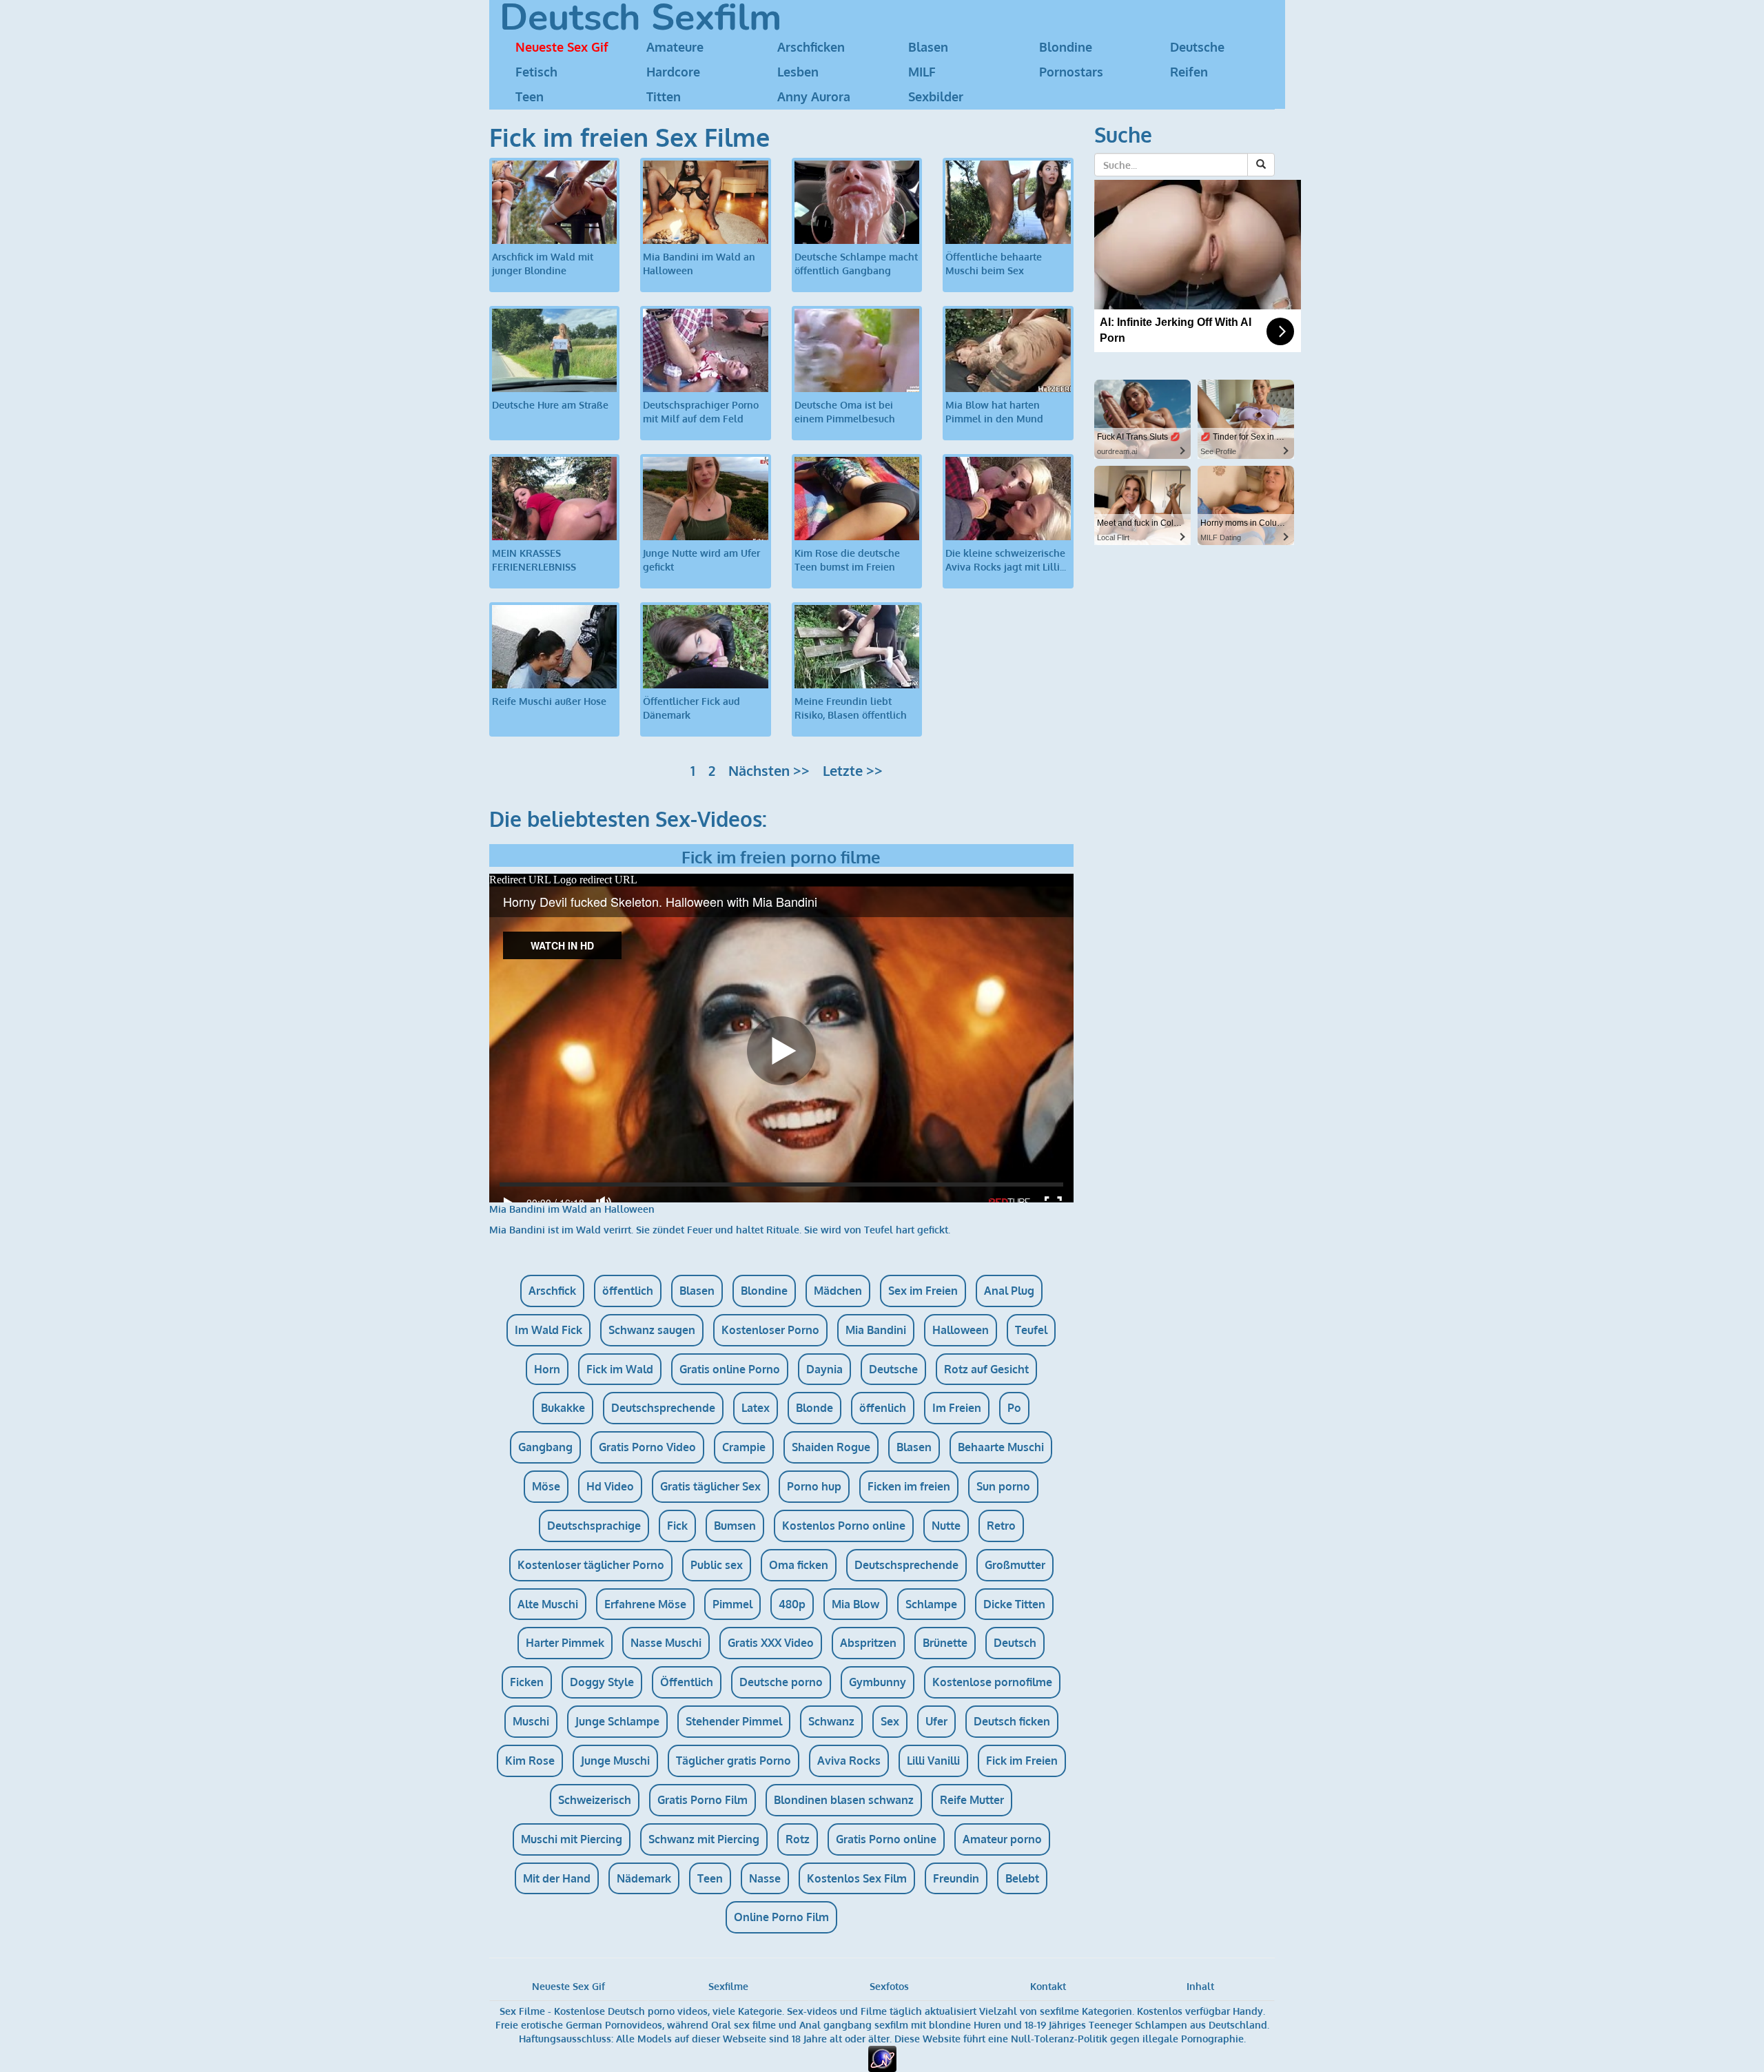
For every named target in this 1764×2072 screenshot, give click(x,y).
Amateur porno (1002, 1839)
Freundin (956, 1878)
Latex (756, 1408)
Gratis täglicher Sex (710, 1486)
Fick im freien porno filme (781, 857)
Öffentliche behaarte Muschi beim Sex (994, 264)
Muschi (531, 1721)
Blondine (1066, 47)
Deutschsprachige (594, 1526)
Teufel (1031, 1330)
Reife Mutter (972, 1800)
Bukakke (563, 1408)
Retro (1001, 1526)
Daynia (824, 1369)
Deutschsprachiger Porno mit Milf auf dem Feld (701, 412)
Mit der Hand (557, 1878)
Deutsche (1197, 47)
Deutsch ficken (1012, 1721)
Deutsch (1015, 1643)
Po (1014, 1408)
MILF (922, 72)
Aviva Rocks (849, 1761)
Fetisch (536, 72)
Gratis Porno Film (702, 1800)
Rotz (798, 1839)
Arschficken (811, 47)
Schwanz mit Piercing (704, 1839)
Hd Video (610, 1486)
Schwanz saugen (652, 1330)
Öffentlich (687, 1682)
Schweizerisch (595, 1800)
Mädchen (838, 1291)
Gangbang (545, 1447)
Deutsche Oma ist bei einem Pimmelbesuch (845, 412)
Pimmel (732, 1604)
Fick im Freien (1022, 1761)
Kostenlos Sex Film (857, 1878)
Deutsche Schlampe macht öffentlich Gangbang (856, 264)
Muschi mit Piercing (572, 1839)
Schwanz (831, 1721)
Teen (530, 96)
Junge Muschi (615, 1761)
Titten (664, 96)
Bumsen (735, 1526)
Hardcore (673, 72)
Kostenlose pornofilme (992, 1682)
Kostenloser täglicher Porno (591, 1565)
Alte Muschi (548, 1604)
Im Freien (957, 1408)
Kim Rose (530, 1761)
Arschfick (552, 1291)
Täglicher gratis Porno (734, 1761)
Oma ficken (799, 1565)
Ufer (936, 1721)
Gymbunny (878, 1682)
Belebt (1022, 1878)
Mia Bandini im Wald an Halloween (699, 264)
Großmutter (1015, 1565)
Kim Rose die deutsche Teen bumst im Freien (847, 560)
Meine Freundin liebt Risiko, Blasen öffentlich (851, 708)
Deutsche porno (781, 1682)
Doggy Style (602, 1682)
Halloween (961, 1330)
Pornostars (1071, 72)
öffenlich (883, 1408)
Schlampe (931, 1604)
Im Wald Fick (548, 1330)
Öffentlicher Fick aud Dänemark (691, 708)
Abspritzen (868, 1643)
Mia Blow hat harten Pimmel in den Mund (994, 412)
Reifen (1189, 72)
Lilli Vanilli (933, 1761)
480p (792, 1604)
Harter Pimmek (565, 1643)
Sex (890, 1721)
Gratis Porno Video (647, 1447)
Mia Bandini (876, 1330)
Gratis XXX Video (771, 1643)
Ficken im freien (909, 1486)
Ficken (527, 1682)
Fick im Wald (620, 1369)
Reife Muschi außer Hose (549, 701)
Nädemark (644, 1878)
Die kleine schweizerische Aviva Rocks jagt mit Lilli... (1006, 560)
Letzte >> (853, 770)
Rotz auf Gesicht (986, 1369)
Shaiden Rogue (831, 1447)
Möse (546, 1486)
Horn (547, 1369)
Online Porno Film (781, 1917)
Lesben (798, 72)
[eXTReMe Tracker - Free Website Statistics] (882, 2058)
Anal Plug (1009, 1291)
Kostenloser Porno (770, 1330)
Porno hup (814, 1486)
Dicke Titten (1014, 1604)
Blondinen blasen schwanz (844, 1800)
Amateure (675, 47)
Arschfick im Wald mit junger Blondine (543, 264)
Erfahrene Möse (645, 1604)
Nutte (946, 1526)
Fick (677, 1526)
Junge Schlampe (617, 1721)
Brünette (945, 1643)
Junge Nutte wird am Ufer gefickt (701, 560)
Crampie (744, 1447)
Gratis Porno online (886, 1839)
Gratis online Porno (730, 1369)
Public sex (717, 1565)
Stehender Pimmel (734, 1721)
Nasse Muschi (666, 1643)
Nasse (765, 1878)
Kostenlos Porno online (844, 1526)
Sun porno (1003, 1486)
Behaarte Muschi (1001, 1447)
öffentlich (628, 1291)
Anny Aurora (814, 96)
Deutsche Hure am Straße (550, 405)
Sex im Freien (923, 1291)
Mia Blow (855, 1604)
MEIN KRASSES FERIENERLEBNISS (534, 560)
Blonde (814, 1408)
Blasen (928, 47)
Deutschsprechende (663, 1408)
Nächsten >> (769, 770)
